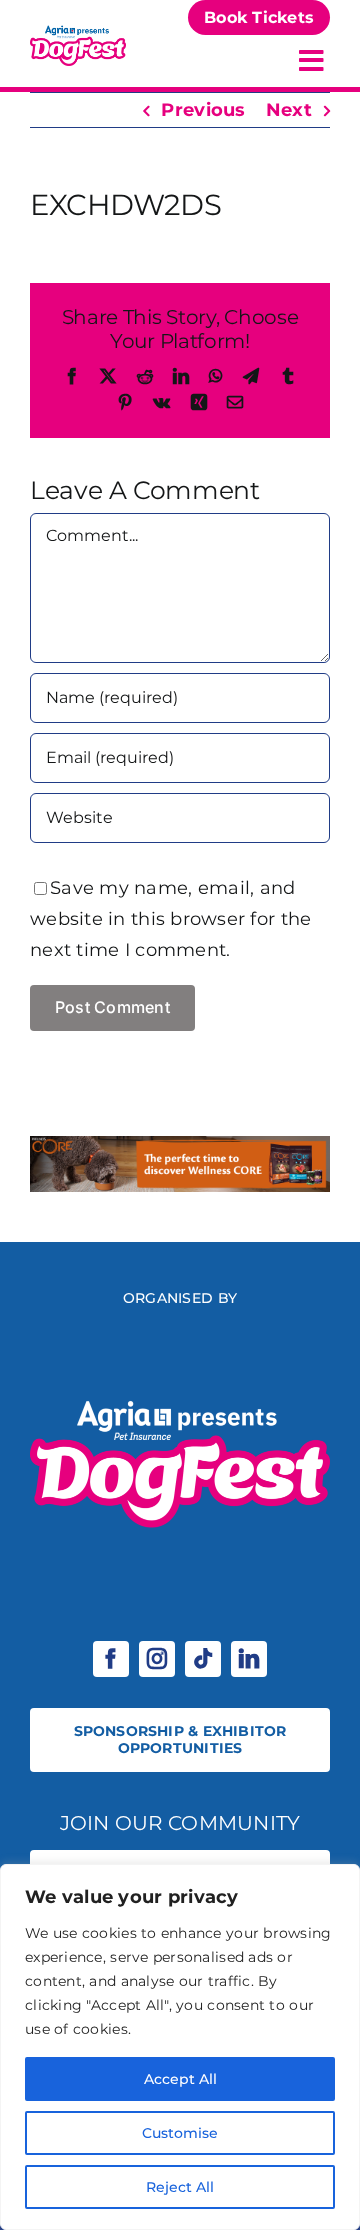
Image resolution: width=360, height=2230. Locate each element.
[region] (180, 2047)
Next (289, 110)
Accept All (180, 2079)
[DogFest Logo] (78, 31)
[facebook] (111, 1659)
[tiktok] (203, 1659)
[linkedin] (249, 1659)
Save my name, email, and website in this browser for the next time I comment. (170, 919)
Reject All (180, 2187)
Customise (180, 2133)
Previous (203, 110)
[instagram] (157, 1659)
